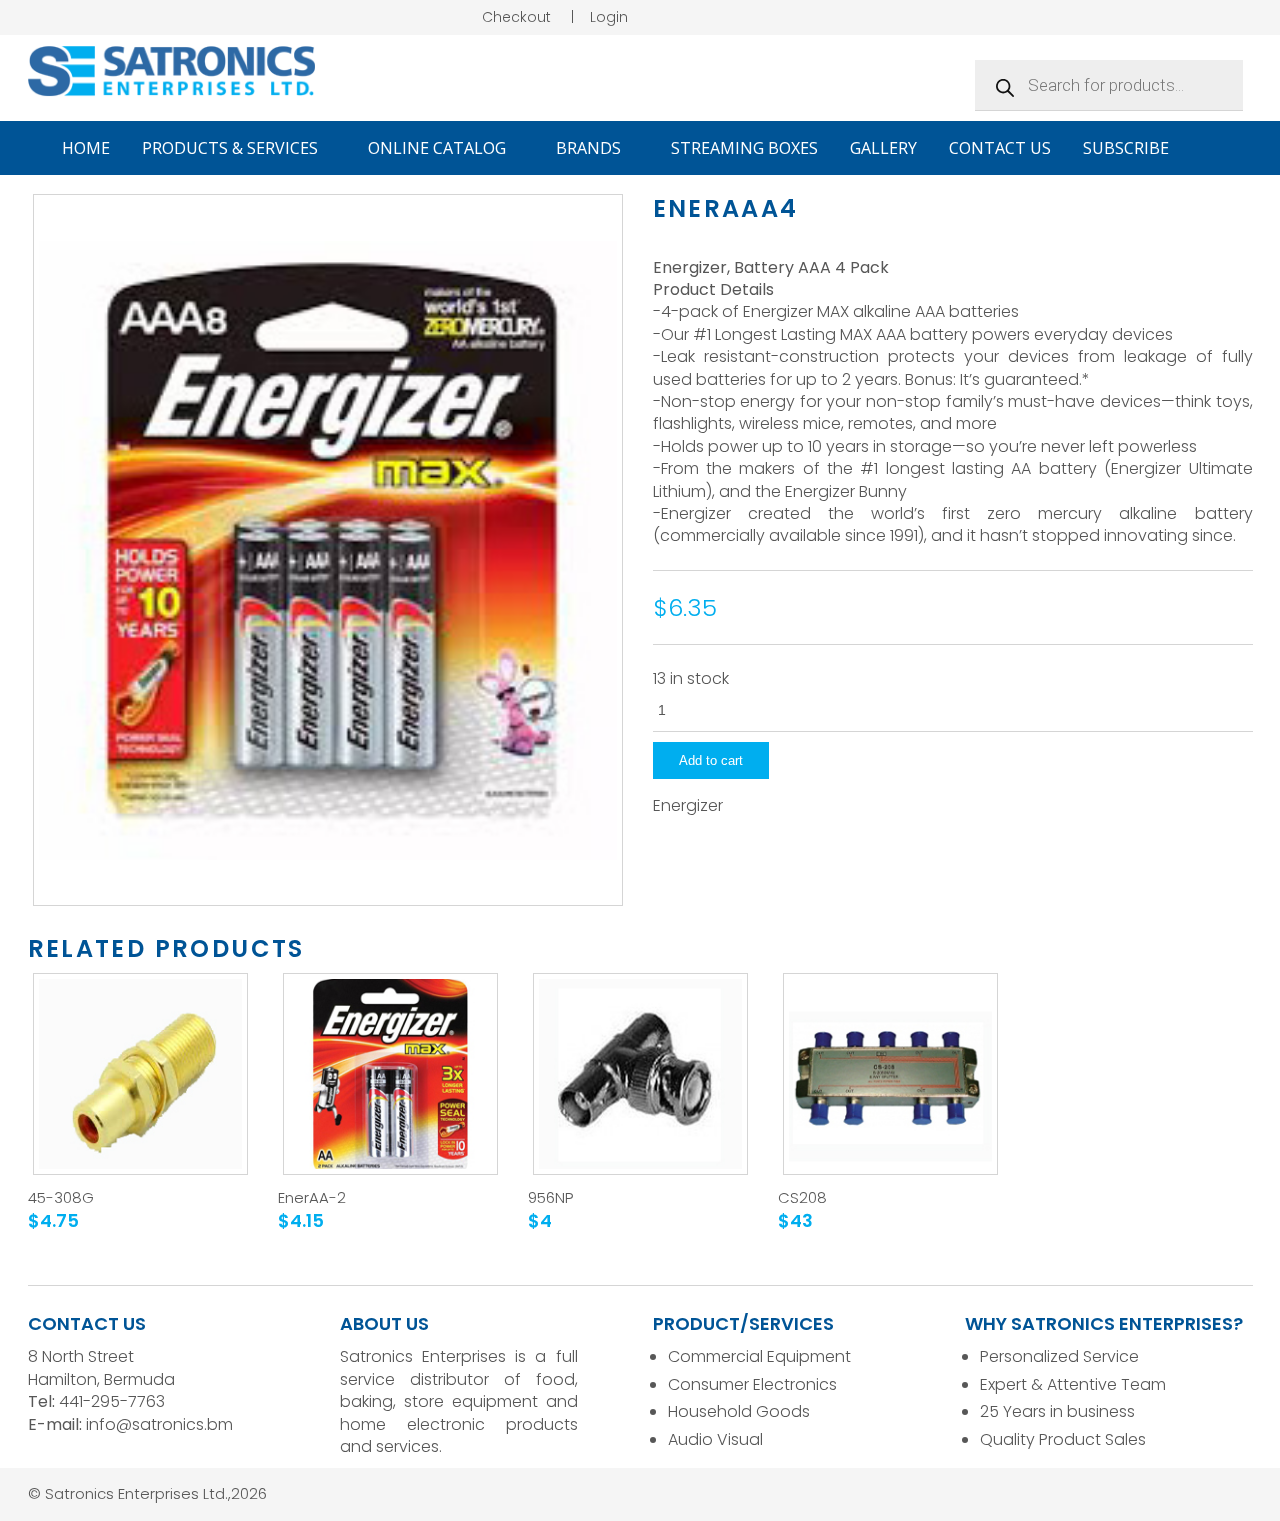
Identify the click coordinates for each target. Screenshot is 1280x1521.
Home (86, 148)
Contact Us (1000, 148)
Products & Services (232, 148)
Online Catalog (439, 148)
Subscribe (1126, 148)
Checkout (516, 17)
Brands (590, 148)
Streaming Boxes (744, 148)
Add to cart (711, 760)
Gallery (883, 148)
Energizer (688, 806)
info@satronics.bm (159, 1424)
